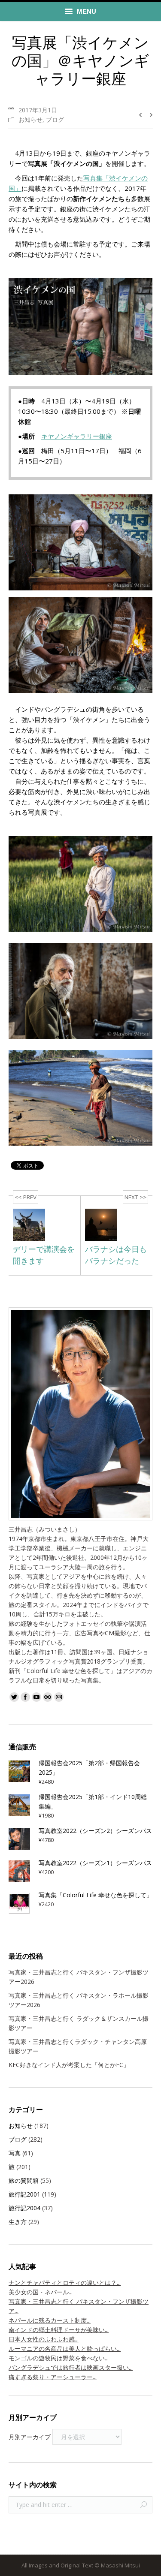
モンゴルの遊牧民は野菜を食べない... (59, 2358)
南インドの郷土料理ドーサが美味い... (59, 2330)
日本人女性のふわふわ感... (44, 2339)
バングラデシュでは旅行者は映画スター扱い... (71, 2367)
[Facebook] (25, 1697)
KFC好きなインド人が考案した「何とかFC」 (69, 2065)
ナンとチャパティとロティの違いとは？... (65, 2283)
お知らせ (30, 119)
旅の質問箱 (24, 2180)
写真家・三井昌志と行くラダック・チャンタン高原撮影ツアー (78, 2046)
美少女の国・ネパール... (41, 2292)
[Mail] (59, 1697)
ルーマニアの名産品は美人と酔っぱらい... (65, 2349)
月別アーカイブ (30, 2437)
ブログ (55, 119)
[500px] (48, 1697)
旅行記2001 (24, 2194)
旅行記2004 (24, 2208)
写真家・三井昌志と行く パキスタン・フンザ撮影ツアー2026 (79, 1977)
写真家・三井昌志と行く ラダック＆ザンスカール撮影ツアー (79, 2023)
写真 (15, 2153)
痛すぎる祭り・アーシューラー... (53, 2377)
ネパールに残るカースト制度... (50, 2320)
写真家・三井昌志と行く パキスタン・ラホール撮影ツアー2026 (79, 2000)
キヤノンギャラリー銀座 (77, 436)
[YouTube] (36, 1697)
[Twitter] (14, 1697)
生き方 (18, 2222)
